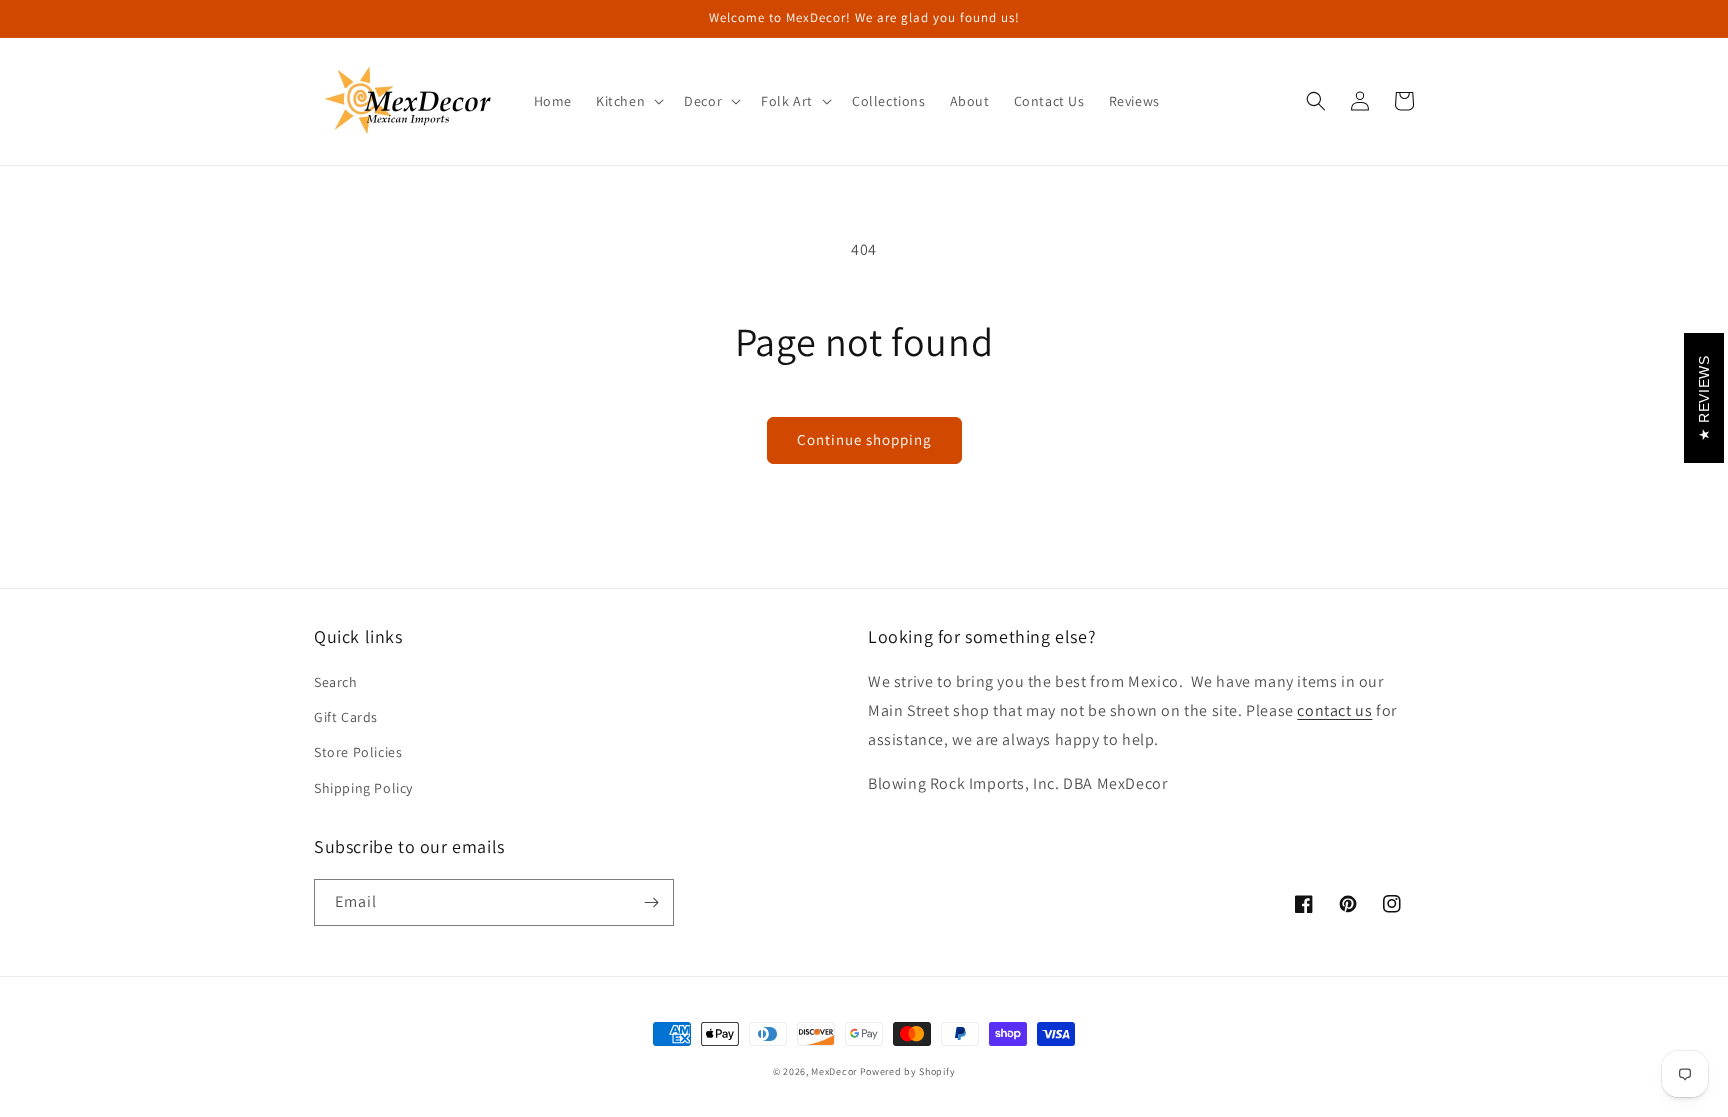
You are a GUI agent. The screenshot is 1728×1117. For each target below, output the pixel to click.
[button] (628, 101)
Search (336, 682)
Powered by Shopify (908, 1071)
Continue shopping (864, 439)
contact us (1334, 710)
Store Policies (358, 752)
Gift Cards (346, 717)
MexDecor (834, 1071)
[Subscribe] (651, 902)
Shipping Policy (363, 788)
